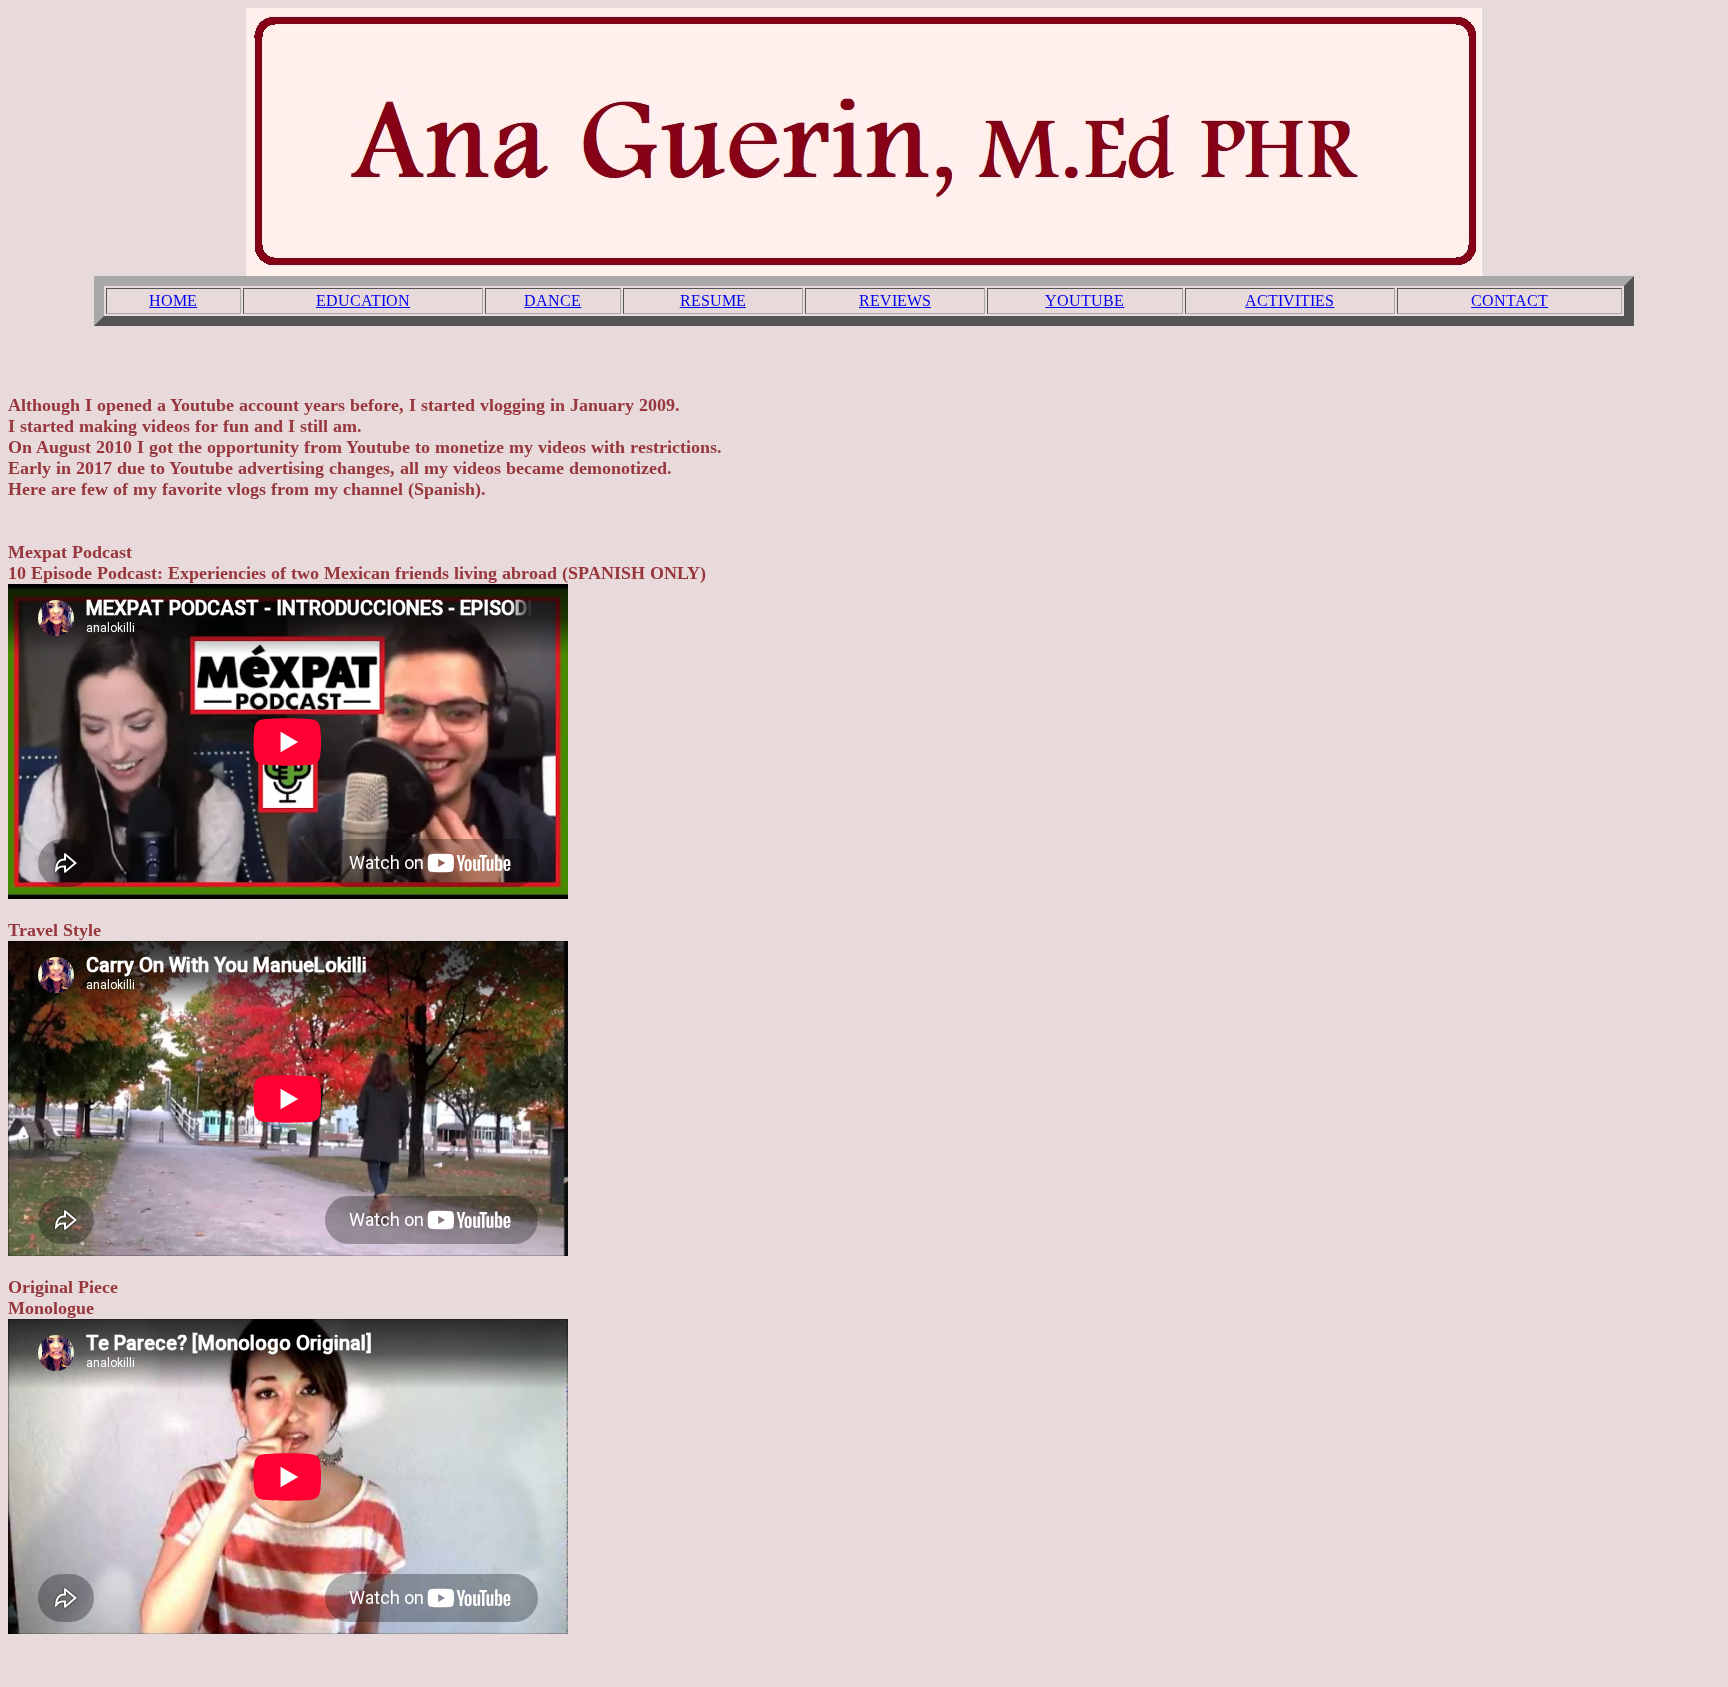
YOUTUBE (1084, 300)
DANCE (552, 300)
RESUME (713, 300)
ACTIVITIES (1289, 300)
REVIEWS (895, 300)
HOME (173, 300)
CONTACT (1509, 300)
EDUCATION (363, 300)
